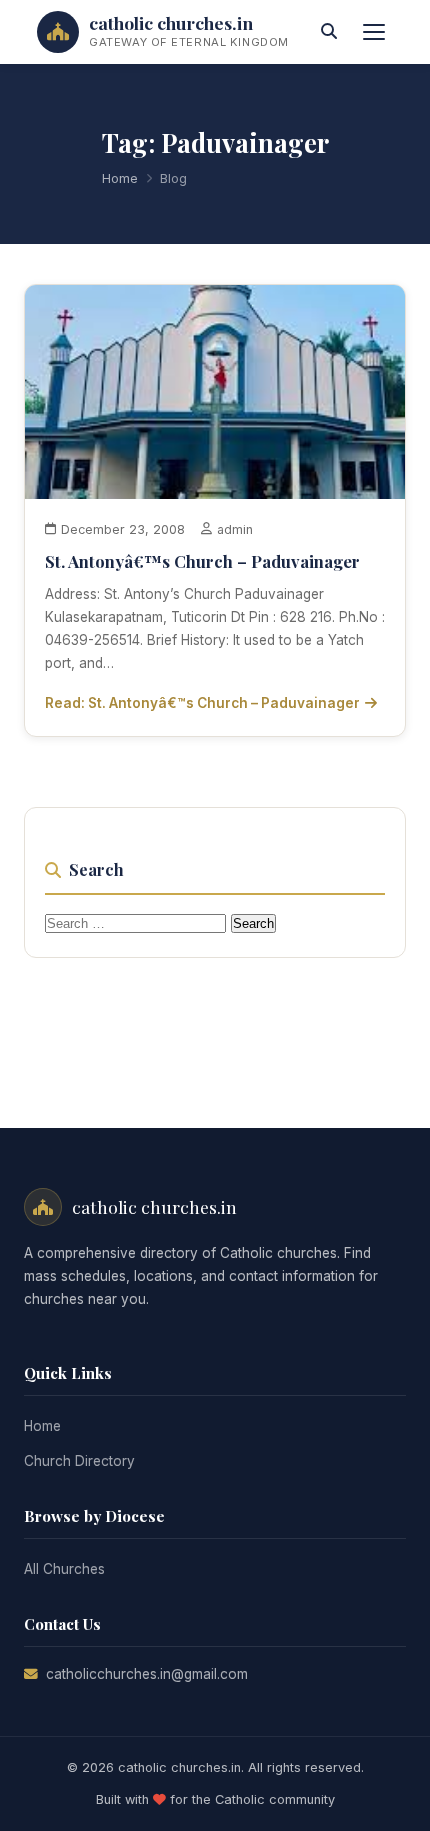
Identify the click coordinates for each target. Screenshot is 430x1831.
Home (120, 178)
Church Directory (79, 1461)
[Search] (329, 32)
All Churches (64, 1569)
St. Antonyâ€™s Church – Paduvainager (202, 561)
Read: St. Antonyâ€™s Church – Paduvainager (202, 703)
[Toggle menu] (374, 32)
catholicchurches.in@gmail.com (147, 1674)
